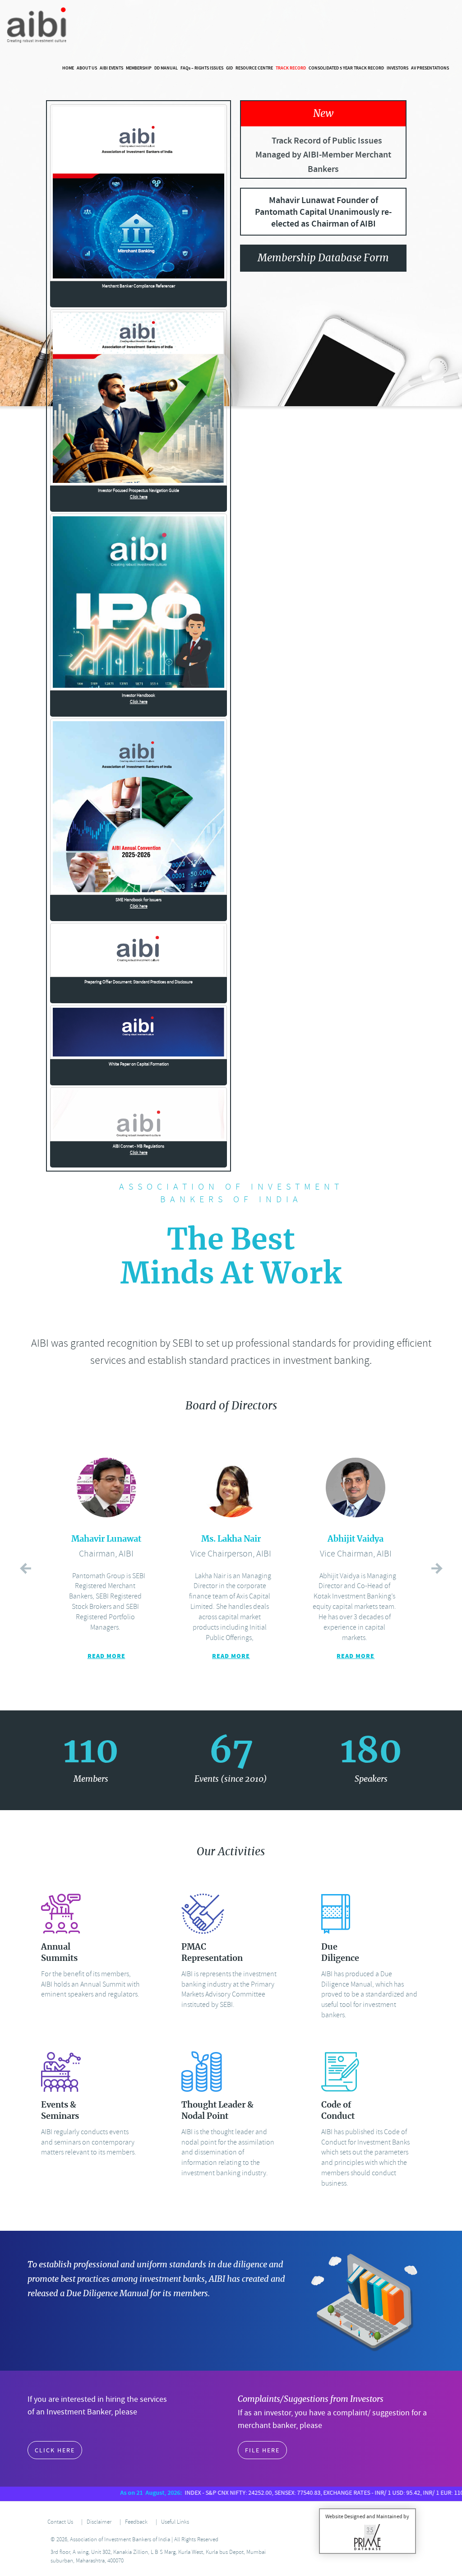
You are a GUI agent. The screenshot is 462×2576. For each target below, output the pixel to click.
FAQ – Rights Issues (202, 68)
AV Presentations (430, 68)
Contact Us (60, 2522)
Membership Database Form (323, 258)
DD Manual (166, 68)
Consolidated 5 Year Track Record (346, 68)
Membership (139, 68)
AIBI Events (111, 68)
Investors (397, 68)
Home (68, 68)
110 (91, 1752)
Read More (106, 1656)
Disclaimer (99, 2522)
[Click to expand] (139, 193)
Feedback (136, 2522)
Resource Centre (254, 68)
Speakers (371, 1779)
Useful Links (175, 2522)
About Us (87, 68)
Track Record (291, 68)
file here (262, 2450)
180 (371, 1752)
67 (231, 1752)
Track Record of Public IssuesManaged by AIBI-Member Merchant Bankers (323, 155)
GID (229, 68)
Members (91, 1779)
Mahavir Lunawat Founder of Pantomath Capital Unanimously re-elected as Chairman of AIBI (323, 212)
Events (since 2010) (231, 1779)
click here (55, 2450)
